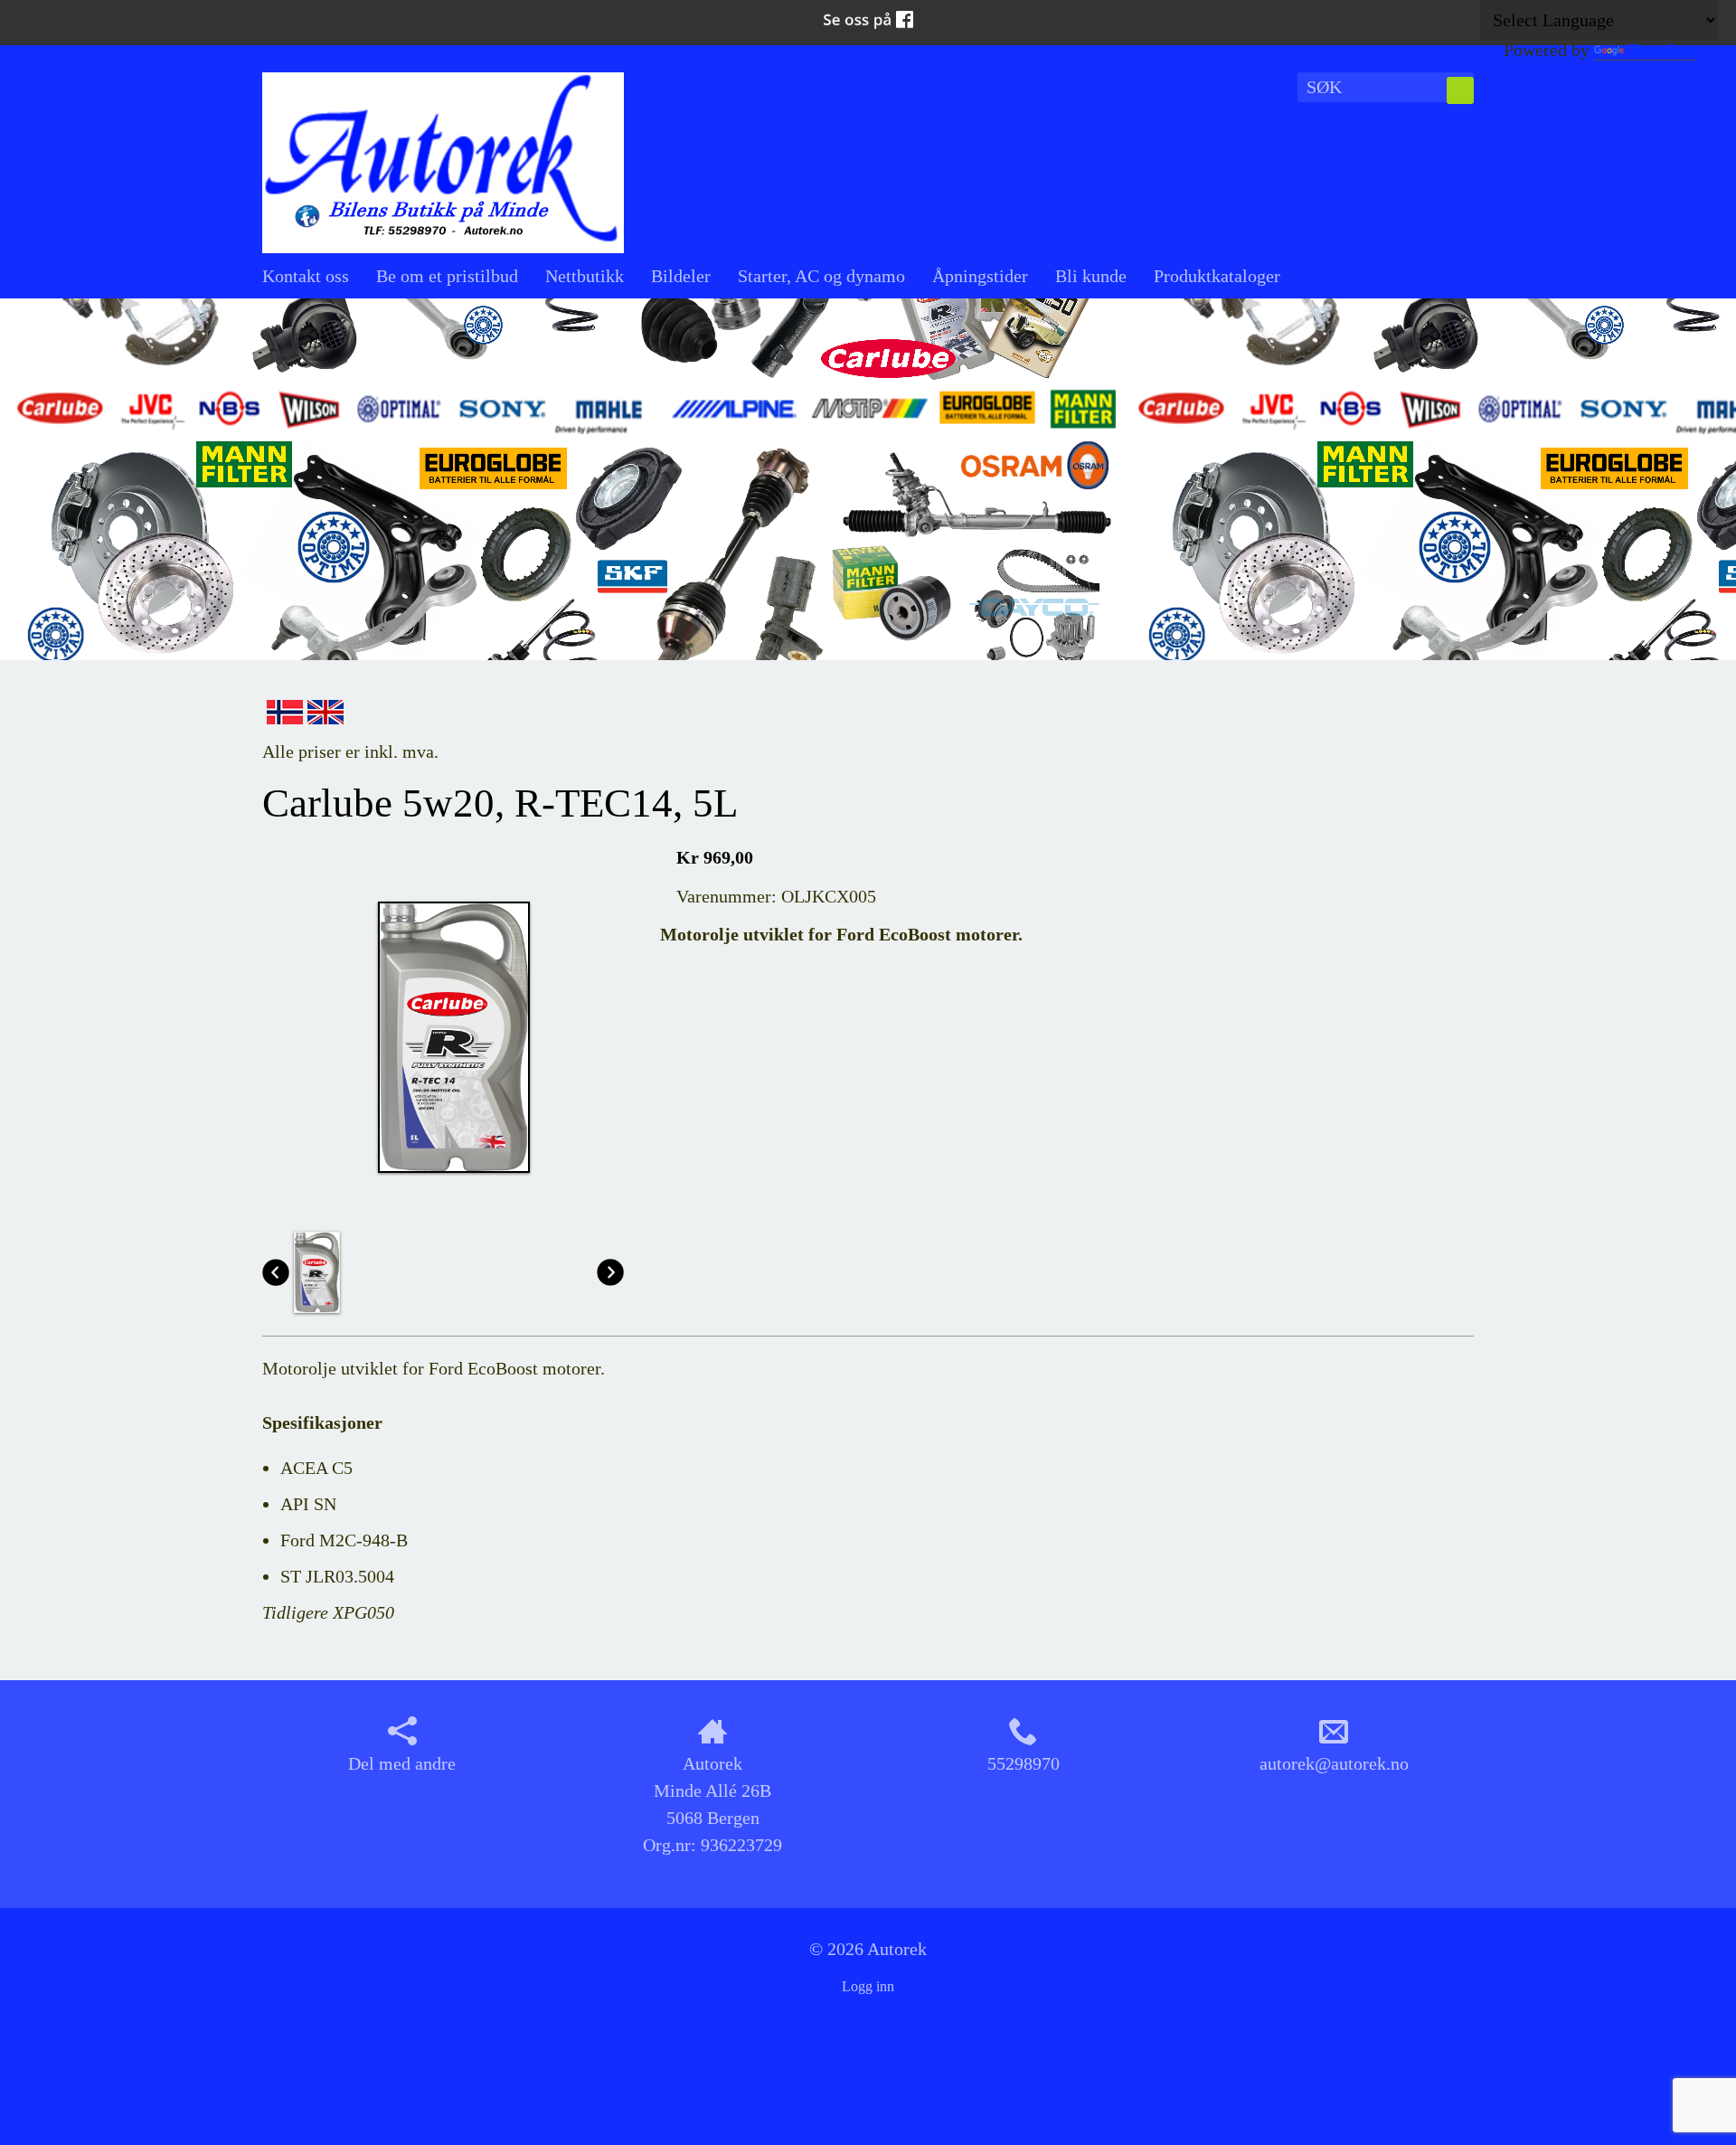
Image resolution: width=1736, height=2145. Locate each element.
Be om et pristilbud (447, 276)
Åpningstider (980, 276)
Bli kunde (1091, 276)
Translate (1661, 50)
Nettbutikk (585, 276)
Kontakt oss (306, 276)
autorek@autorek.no (1334, 1763)
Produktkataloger (1217, 276)
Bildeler (681, 276)
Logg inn (868, 1986)
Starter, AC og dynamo (821, 276)
